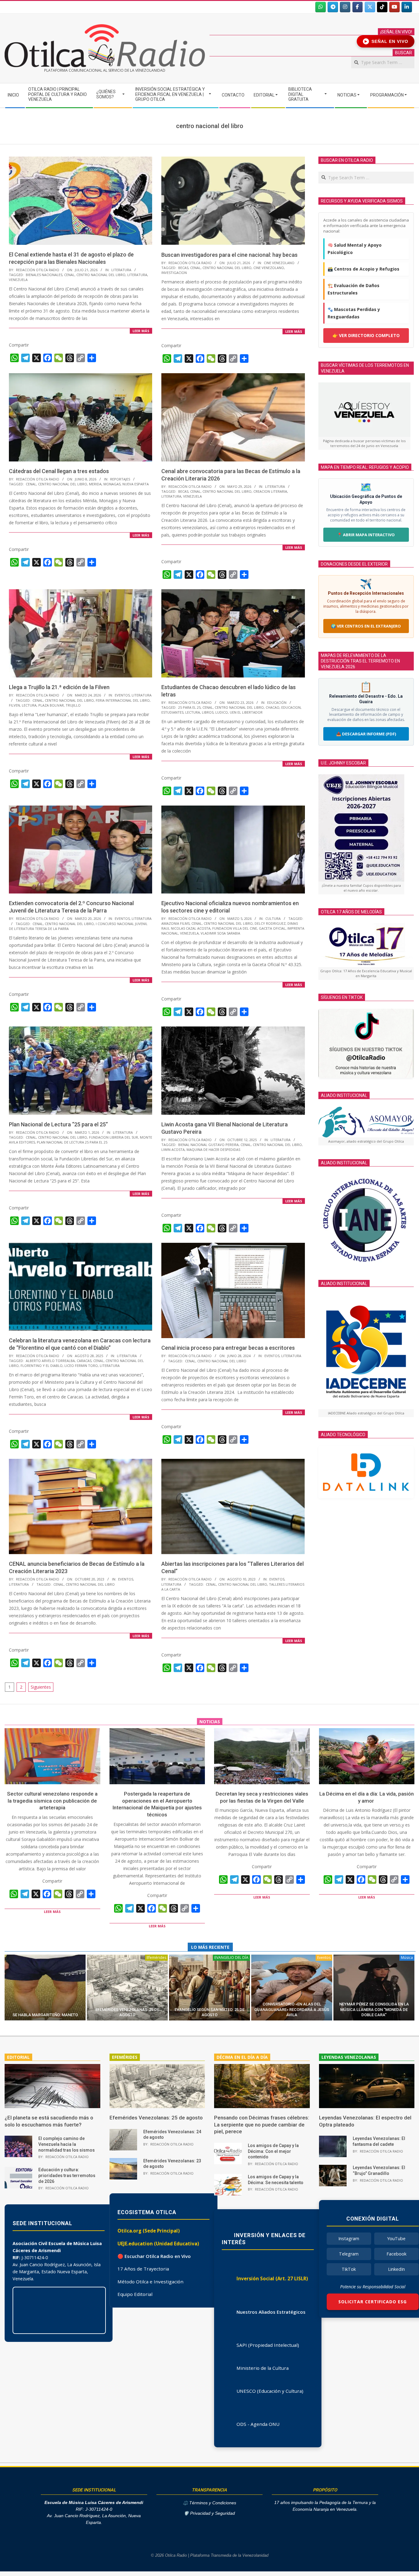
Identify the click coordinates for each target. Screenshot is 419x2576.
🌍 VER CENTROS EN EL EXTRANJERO (366, 626)
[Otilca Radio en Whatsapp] (321, 7)
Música (407, 1958)
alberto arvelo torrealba (50, 1361)
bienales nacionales (44, 275)
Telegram (349, 2254)
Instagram (349, 2238)
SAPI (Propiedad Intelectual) (268, 2345)
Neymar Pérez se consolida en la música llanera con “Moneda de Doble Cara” (374, 2009)
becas (183, 268)
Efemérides (156, 1958)
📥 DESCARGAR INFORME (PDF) (366, 734)
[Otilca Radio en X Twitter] (370, 7)
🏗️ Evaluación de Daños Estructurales (354, 289)
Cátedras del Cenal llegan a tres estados (59, 471)
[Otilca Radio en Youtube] (394, 7)
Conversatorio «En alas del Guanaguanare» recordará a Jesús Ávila (292, 2009)
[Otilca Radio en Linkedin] (407, 7)
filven (14, 705)
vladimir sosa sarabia (220, 933)
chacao (273, 707)
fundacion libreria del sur (113, 1137)
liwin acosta (173, 1150)
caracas (84, 1361)
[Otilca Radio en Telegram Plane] (333, 7)
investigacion (174, 273)
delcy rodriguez (270, 923)
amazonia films (175, 923)
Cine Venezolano (279, 263)
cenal (69, 275)
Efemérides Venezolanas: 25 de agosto (156, 2118)
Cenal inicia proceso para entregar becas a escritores (228, 1348)
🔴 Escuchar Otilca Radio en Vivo (154, 2256)
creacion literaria (270, 491)
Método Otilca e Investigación (150, 2282)
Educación (277, 702)
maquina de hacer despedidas (213, 1150)
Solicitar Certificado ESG (373, 2302)
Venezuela (18, 280)
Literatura (121, 270)
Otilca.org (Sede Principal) (149, 2231)
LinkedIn (396, 2269)
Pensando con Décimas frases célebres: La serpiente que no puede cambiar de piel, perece (262, 2125)
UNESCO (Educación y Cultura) (270, 2391)
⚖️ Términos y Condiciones (209, 2503)
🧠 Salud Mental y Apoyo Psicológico (355, 249)
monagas (112, 484)
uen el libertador (246, 712)
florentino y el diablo (42, 1366)
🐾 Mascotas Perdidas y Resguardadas (354, 313)
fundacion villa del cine (235, 928)
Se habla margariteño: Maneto (45, 2015)
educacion (291, 707)
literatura (137, 275)
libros (208, 712)
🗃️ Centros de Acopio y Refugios (363, 269)
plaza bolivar (51, 705)
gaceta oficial (272, 928)
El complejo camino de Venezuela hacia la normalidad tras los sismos (67, 2144)
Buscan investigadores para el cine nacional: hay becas (229, 255)
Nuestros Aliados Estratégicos (271, 2312)
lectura (29, 705)
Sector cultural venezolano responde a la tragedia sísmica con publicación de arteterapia (52, 1801)
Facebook (396, 2254)
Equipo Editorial (135, 2294)
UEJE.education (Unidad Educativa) (158, 2244)
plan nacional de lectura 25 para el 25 (72, 1142)
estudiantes (172, 712)
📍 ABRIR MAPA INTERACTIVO (366, 535)
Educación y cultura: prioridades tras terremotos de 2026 (67, 2175)
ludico (222, 712)
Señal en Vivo (387, 41)
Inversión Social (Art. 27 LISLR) (272, 2278)
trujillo (73, 705)
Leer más (141, 331)
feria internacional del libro (123, 700)
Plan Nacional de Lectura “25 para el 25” (58, 1124)
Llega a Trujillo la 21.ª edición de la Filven (59, 687)
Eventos (122, 695)
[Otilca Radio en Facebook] (358, 7)
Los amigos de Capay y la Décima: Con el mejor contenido (273, 2151)
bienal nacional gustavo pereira (208, 1145)
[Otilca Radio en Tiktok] (382, 7)
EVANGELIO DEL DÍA (231, 1958)
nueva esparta (136, 484)
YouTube (396, 2238)
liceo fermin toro (81, 1366)
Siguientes (41, 1687)
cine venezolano (269, 268)
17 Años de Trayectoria (143, 2269)
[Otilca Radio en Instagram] (345, 7)
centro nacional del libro (101, 275)
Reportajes (120, 479)
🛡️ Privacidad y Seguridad (209, 2513)
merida (95, 484)
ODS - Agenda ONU (258, 2424)
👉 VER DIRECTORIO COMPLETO (366, 335)
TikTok (349, 2269)
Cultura (273, 918)
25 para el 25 (189, 707)
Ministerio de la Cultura (263, 2368)
